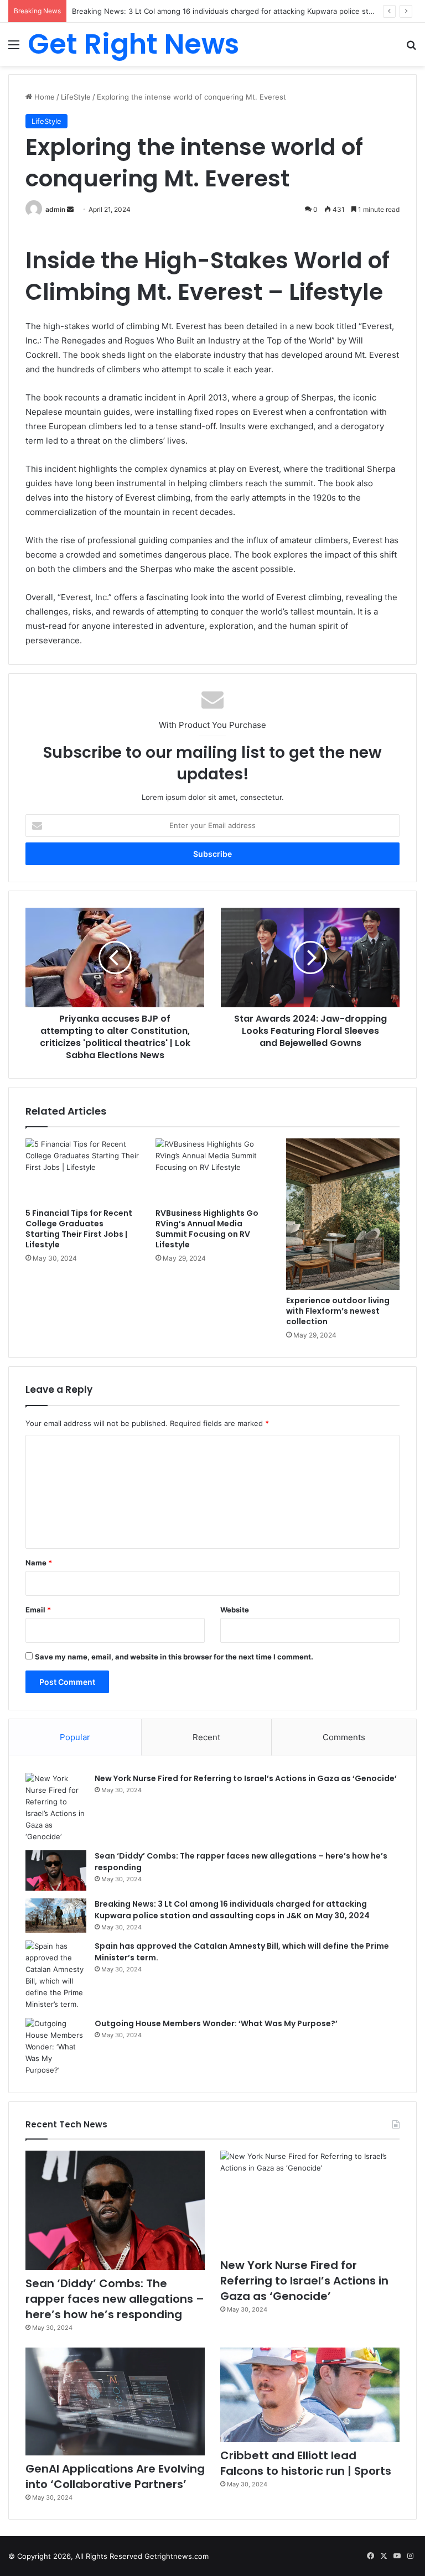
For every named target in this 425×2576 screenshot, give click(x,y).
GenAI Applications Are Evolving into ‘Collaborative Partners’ (115, 2476)
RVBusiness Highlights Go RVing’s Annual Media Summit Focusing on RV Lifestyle (207, 1229)
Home (43, 97)
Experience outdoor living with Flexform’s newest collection (338, 1311)
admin (55, 209)
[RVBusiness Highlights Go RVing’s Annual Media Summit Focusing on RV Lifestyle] (212, 1170)
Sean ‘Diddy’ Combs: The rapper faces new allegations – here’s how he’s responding (115, 2299)
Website (235, 1610)
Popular (75, 1737)
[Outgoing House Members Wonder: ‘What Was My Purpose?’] (56, 2047)
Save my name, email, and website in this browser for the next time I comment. (174, 1657)
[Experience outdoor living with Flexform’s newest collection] (343, 1214)
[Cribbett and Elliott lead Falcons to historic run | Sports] (310, 2395)
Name (39, 1563)
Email (38, 1610)
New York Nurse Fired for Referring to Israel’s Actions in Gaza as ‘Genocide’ (246, 1778)
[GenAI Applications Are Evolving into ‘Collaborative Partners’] (115, 2401)
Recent (206, 1737)
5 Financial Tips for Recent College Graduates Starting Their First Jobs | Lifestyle (79, 1229)
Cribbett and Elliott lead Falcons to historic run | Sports (306, 2463)
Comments (344, 1737)
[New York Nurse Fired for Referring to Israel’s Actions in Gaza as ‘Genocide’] (56, 1808)
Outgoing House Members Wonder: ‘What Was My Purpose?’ (216, 2023)
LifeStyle (76, 97)
